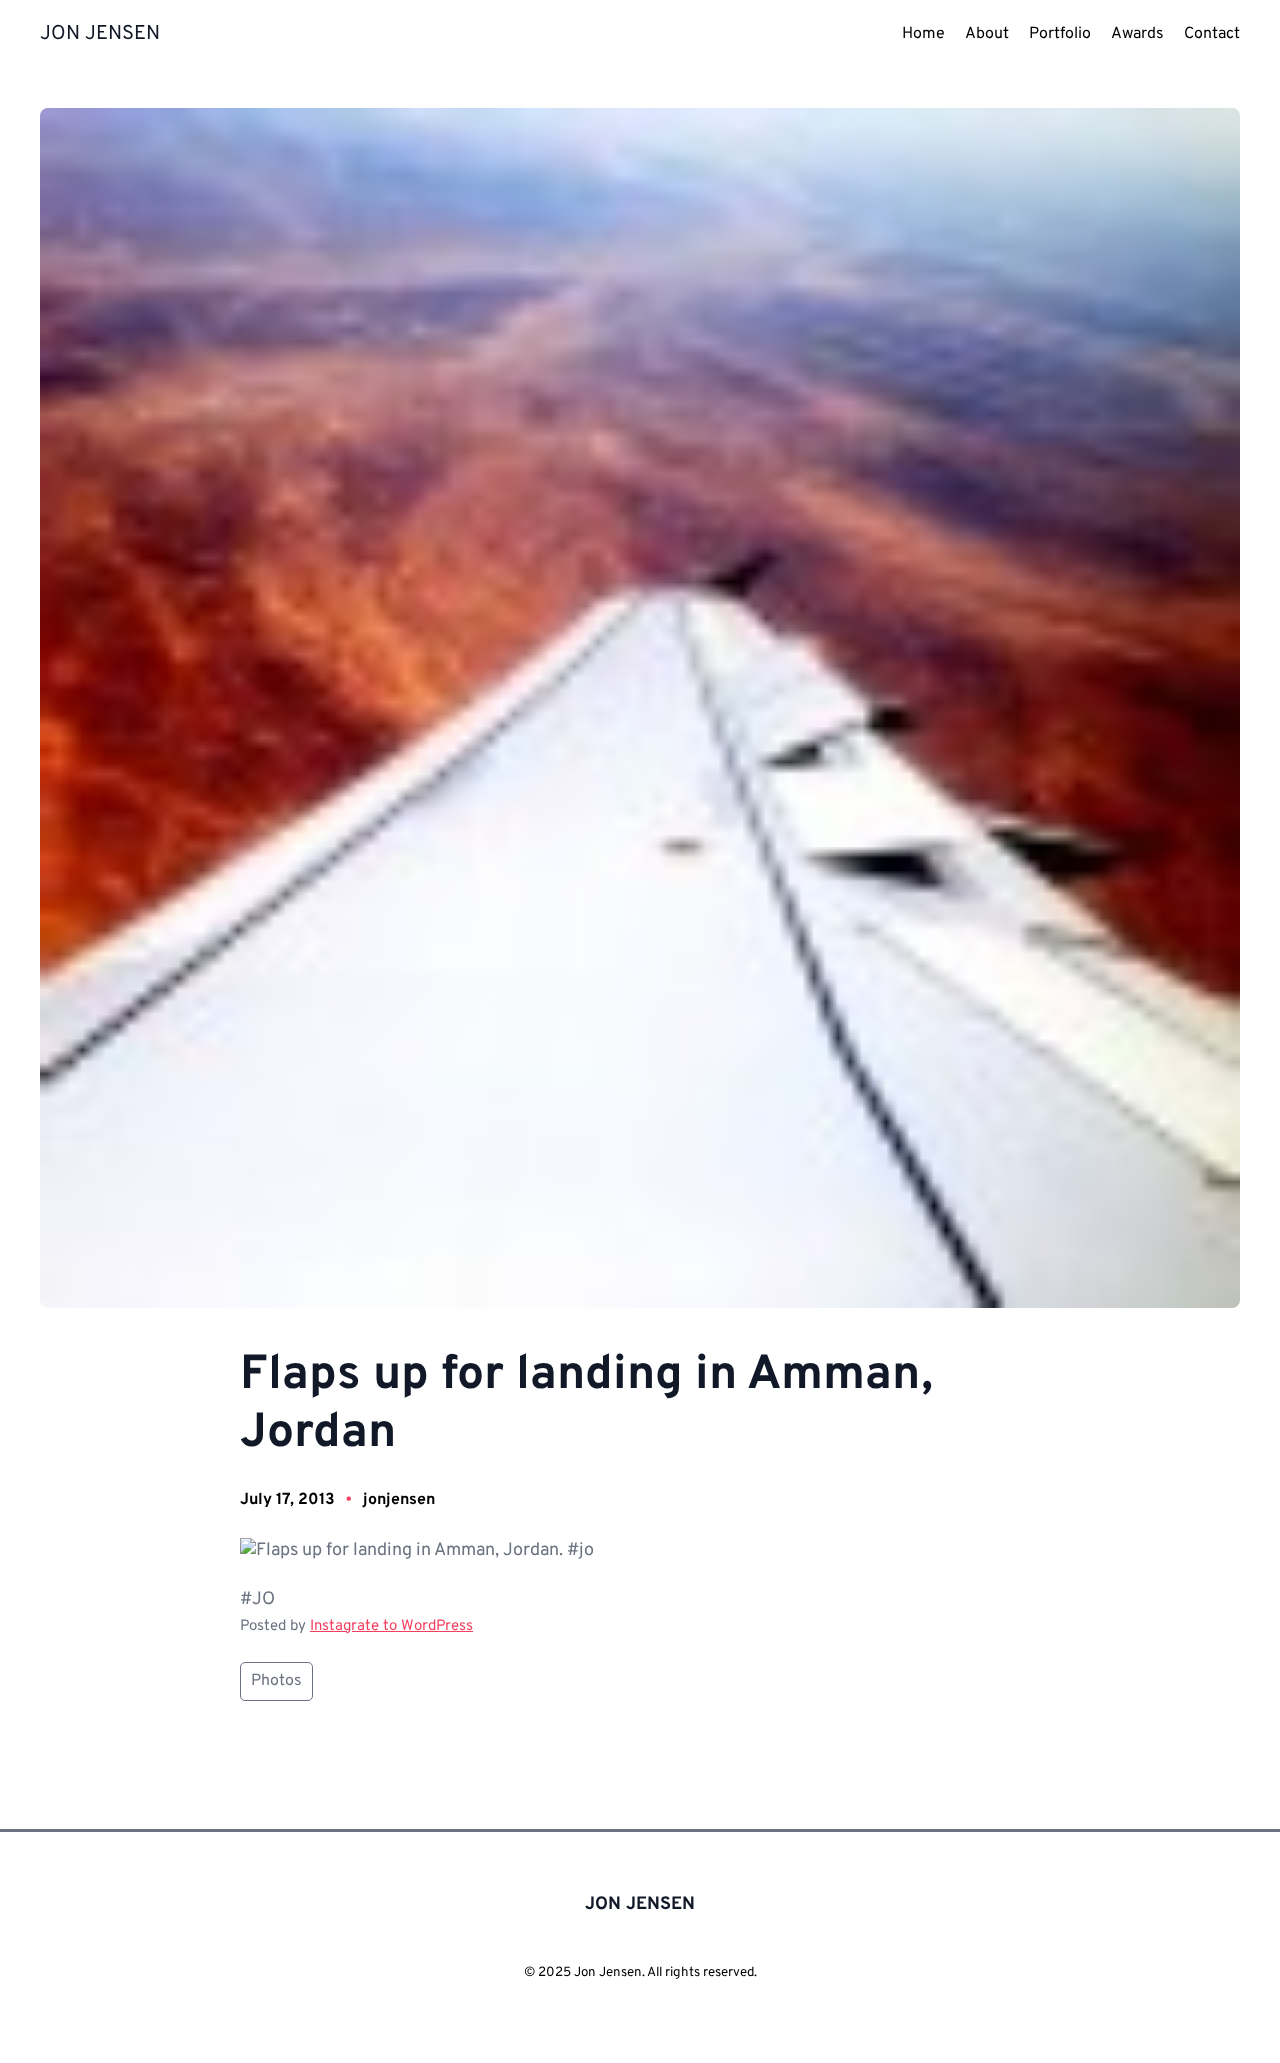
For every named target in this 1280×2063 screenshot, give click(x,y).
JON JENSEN (100, 34)
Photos (276, 1681)
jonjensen (399, 1500)
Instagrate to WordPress (391, 1626)
